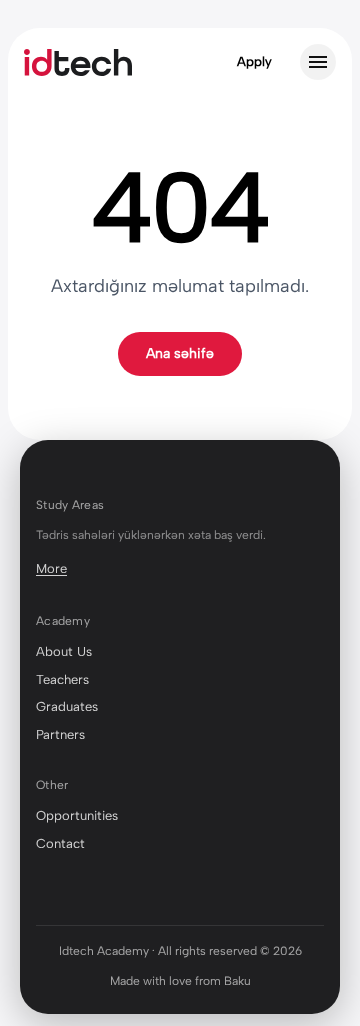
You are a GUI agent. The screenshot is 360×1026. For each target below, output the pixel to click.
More (51, 568)
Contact (60, 843)
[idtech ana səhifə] (78, 62)
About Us (64, 651)
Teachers (62, 679)
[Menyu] (318, 62)
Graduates (67, 706)
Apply (254, 61)
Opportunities (77, 815)
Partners (60, 734)
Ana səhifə (180, 353)
